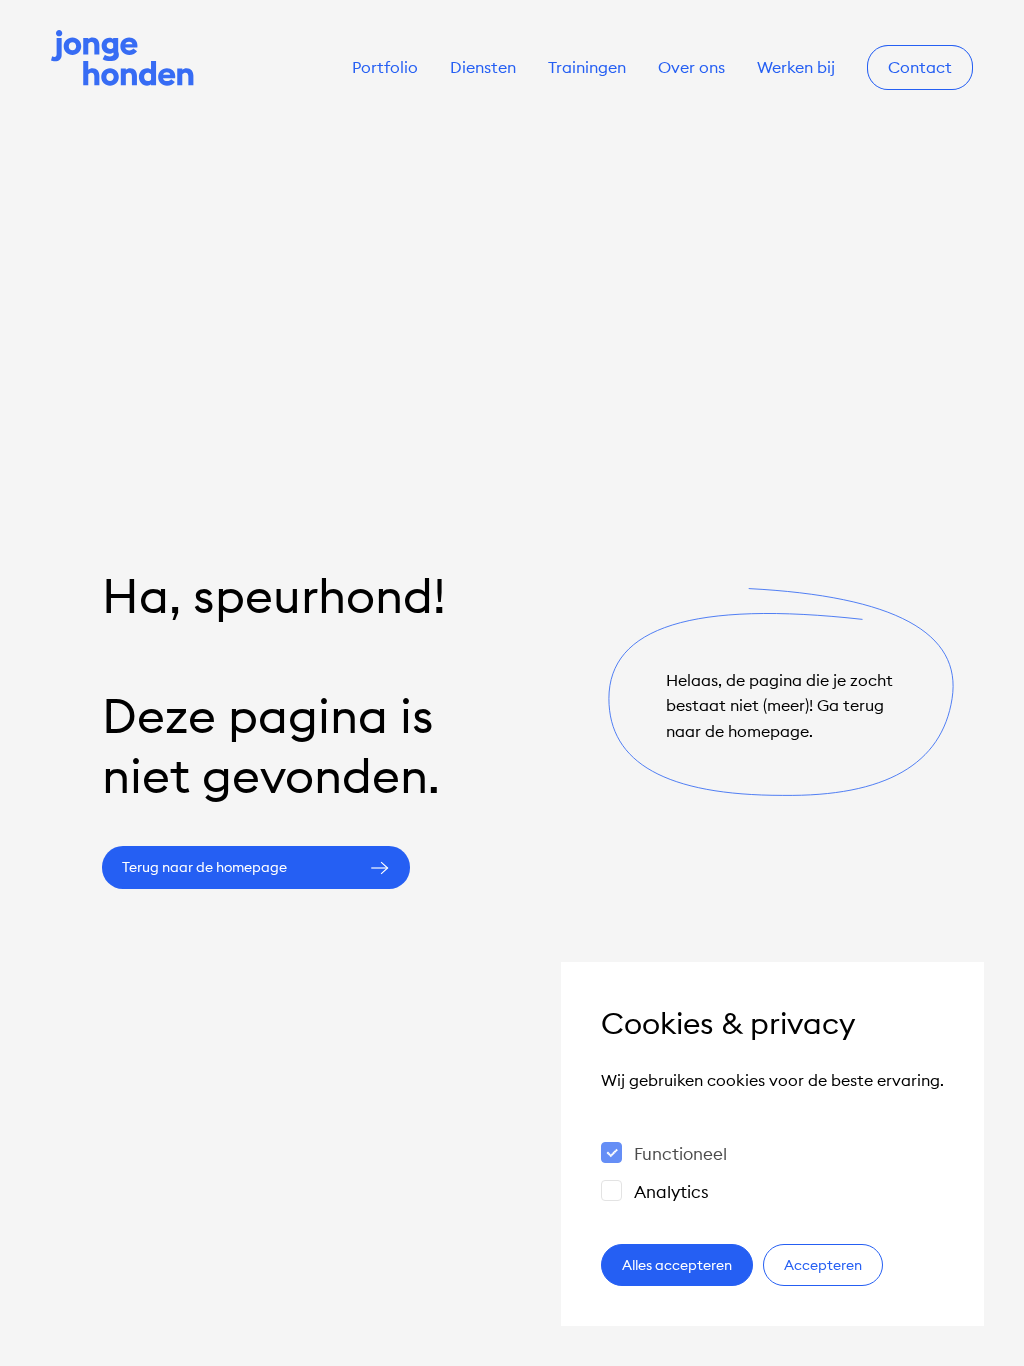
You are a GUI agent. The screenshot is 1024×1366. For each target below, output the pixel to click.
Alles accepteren (677, 1265)
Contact (920, 67)
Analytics (671, 1192)
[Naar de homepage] (123, 60)
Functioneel (680, 1154)
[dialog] (772, 1144)
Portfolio (385, 67)
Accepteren (823, 1265)
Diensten (483, 67)
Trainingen (587, 67)
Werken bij (796, 67)
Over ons (691, 67)
